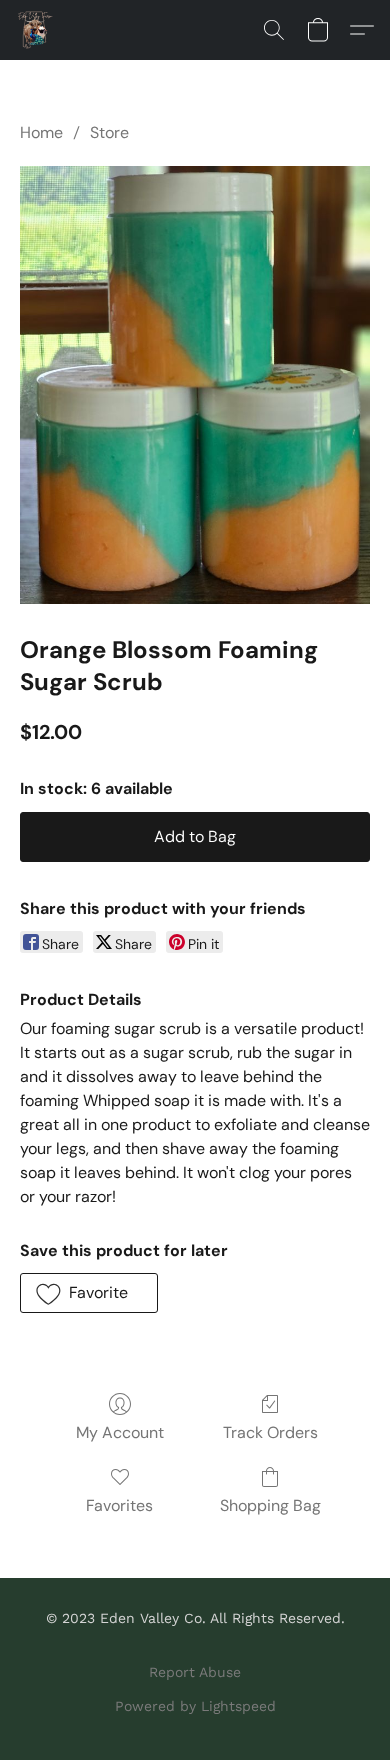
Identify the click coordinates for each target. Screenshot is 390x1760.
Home (41, 132)
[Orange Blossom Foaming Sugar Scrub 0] (195, 384)
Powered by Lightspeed (195, 1706)
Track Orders (270, 1432)
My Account (120, 1432)
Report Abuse (195, 1672)
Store (109, 132)
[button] (36, 30)
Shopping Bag (270, 1505)
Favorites (119, 1505)
